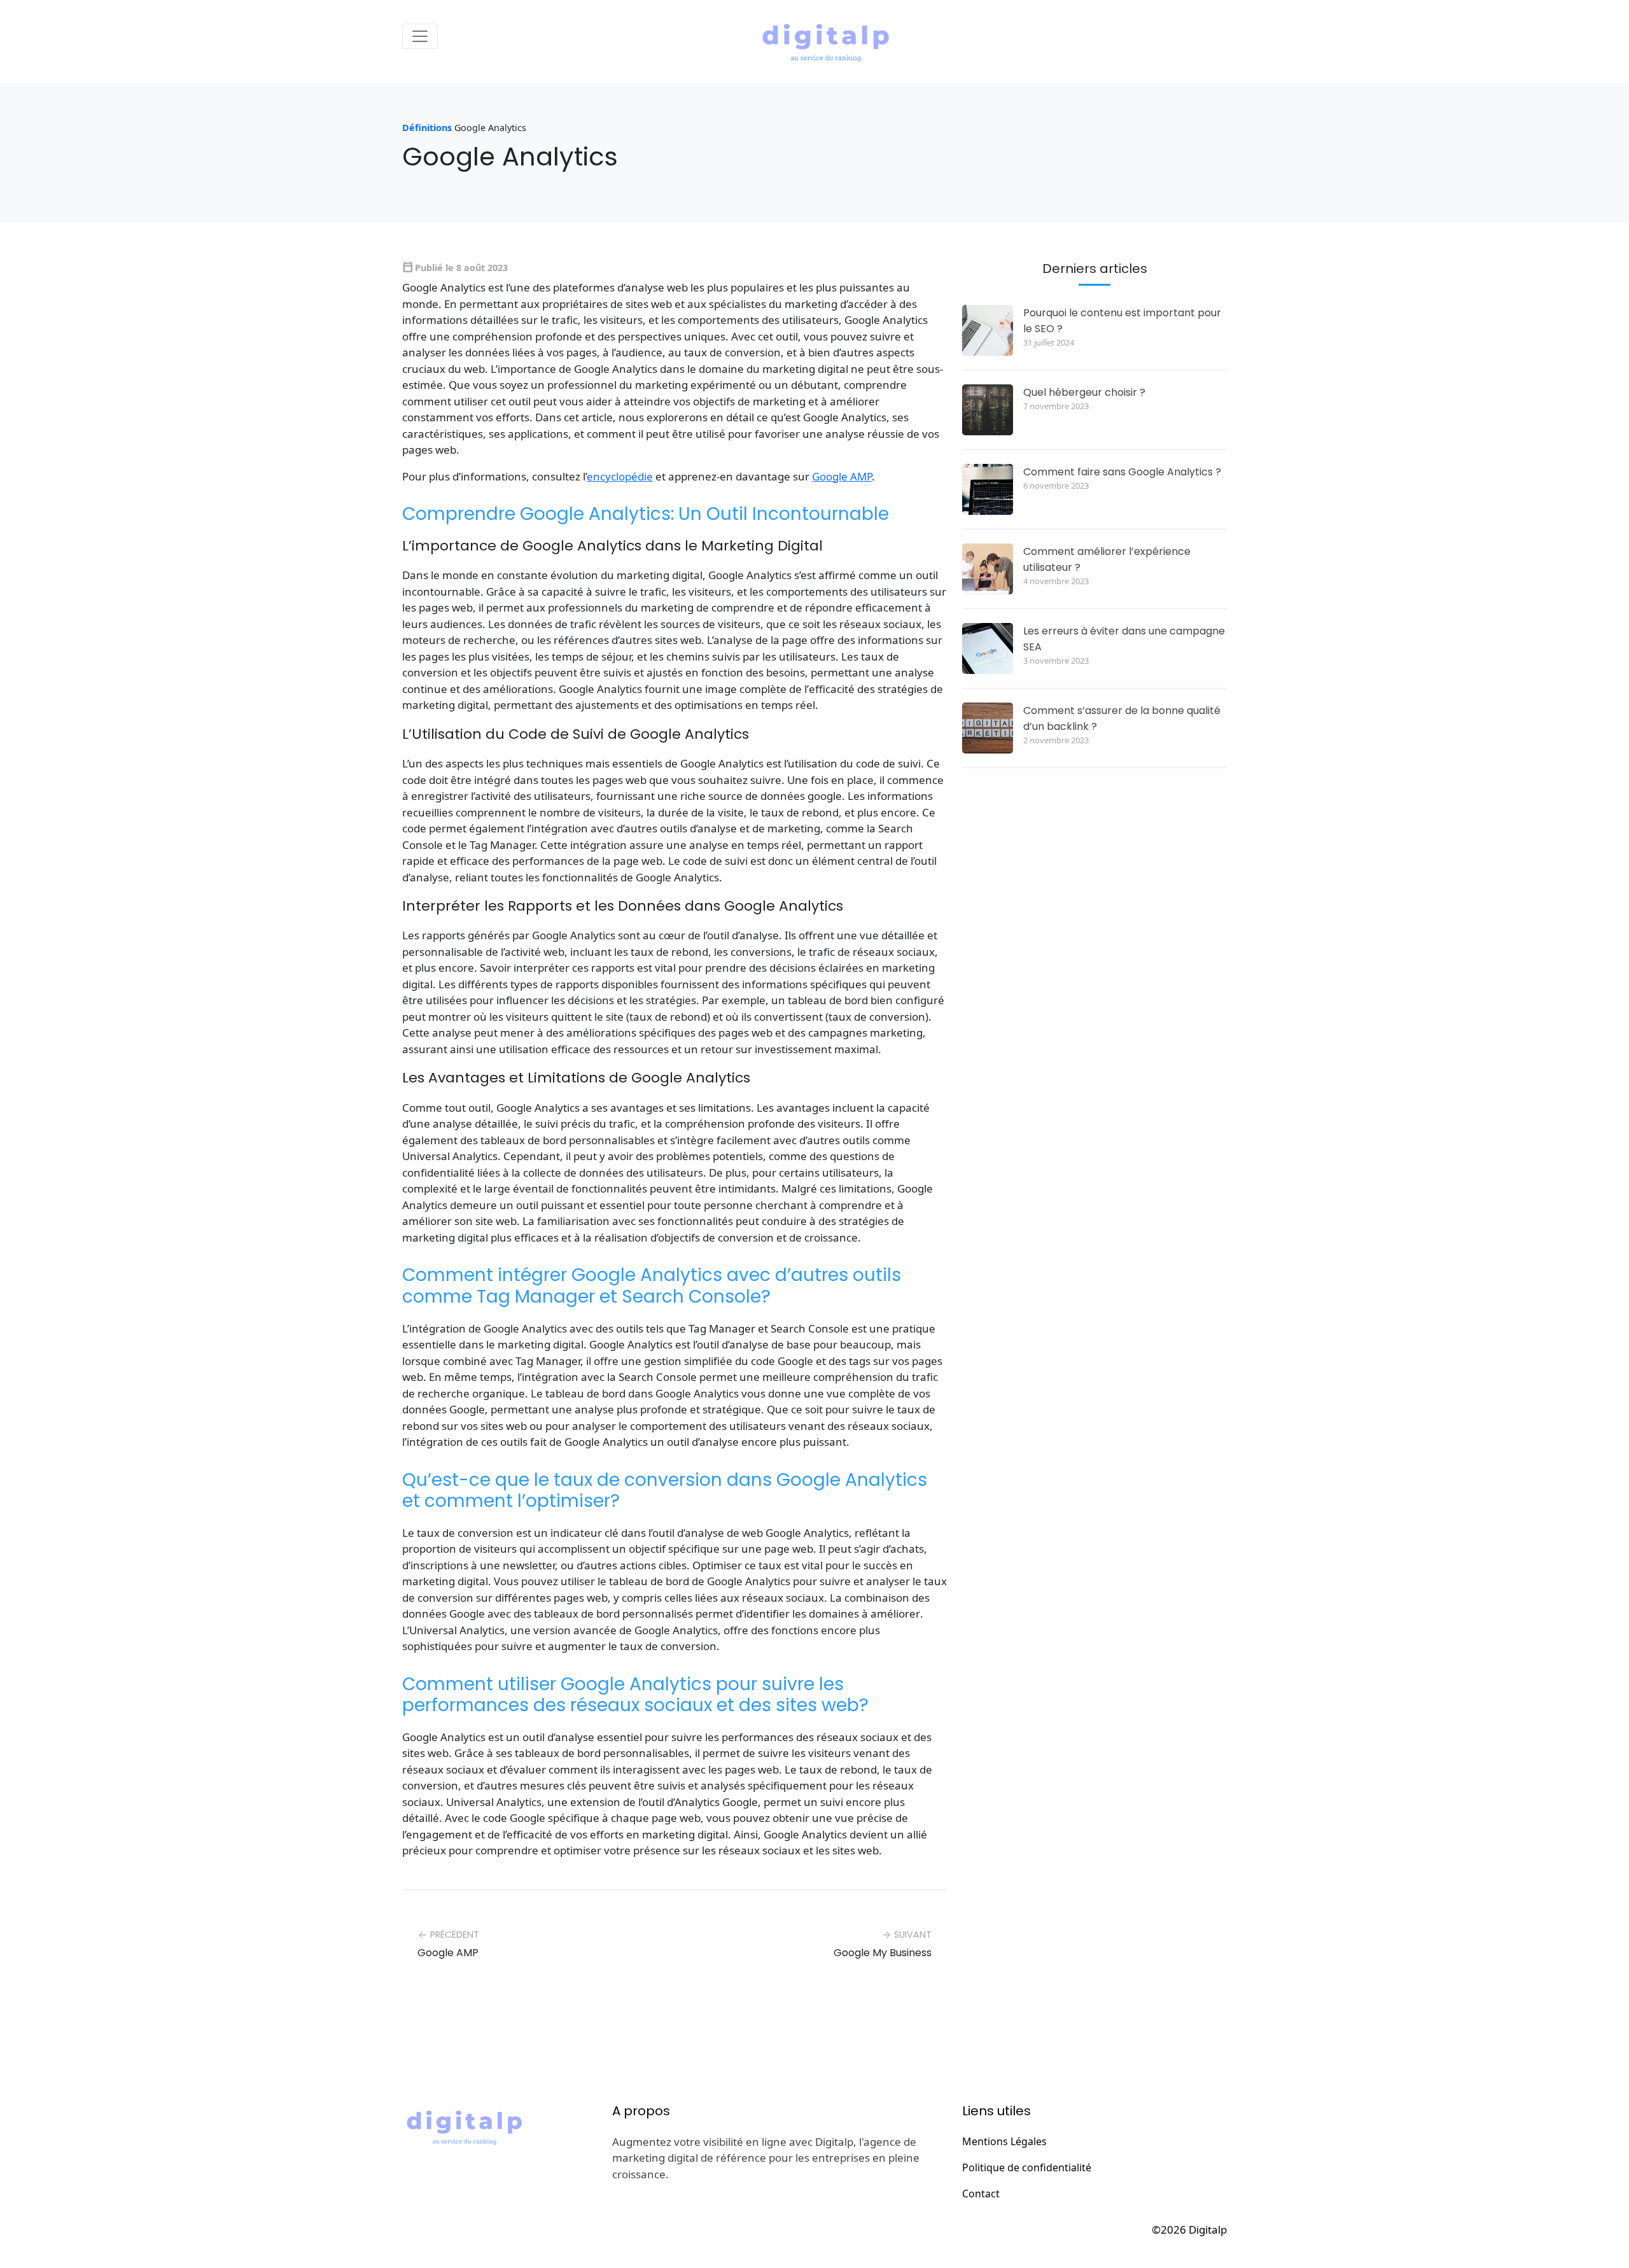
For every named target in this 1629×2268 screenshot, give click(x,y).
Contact (981, 2194)
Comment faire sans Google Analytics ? (1122, 472)
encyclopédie (620, 476)
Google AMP (842, 476)
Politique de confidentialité (1027, 2167)
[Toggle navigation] (420, 36)
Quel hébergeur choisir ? (1084, 392)
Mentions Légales (1004, 2141)
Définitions (427, 128)
